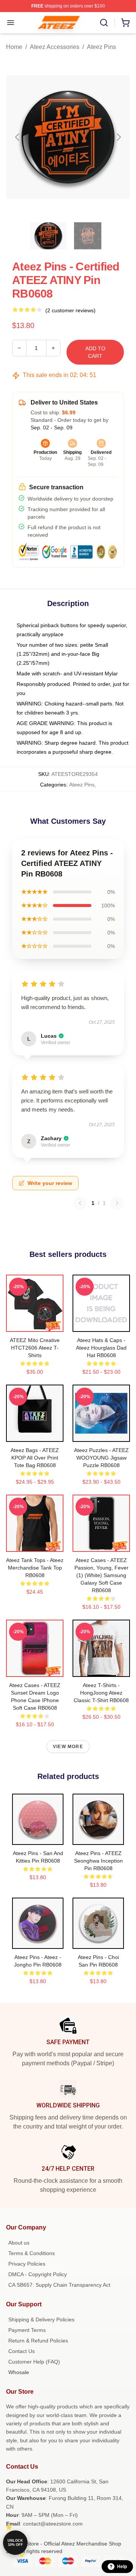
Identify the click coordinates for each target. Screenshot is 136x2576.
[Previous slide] (18, 137)
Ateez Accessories (55, 47)
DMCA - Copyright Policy (38, 2274)
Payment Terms (27, 2330)
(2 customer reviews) (70, 310)
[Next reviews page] (117, 1203)
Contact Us (22, 2351)
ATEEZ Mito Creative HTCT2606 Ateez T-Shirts (35, 1348)
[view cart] (125, 23)
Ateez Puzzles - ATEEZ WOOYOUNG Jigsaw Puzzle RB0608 (101, 1458)
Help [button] (122, 2567)
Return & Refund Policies (38, 2341)
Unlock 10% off (15, 2543)
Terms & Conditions (32, 2253)
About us (19, 2243)
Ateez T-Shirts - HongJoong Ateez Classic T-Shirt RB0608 (101, 1693)
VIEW (35, 1324)
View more (68, 1747)
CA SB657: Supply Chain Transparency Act (59, 2285)
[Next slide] (118, 137)
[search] (104, 23)
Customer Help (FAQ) (34, 2362)
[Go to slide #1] (48, 236)
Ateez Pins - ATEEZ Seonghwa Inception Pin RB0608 (98, 1861)
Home (14, 47)
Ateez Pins (101, 47)
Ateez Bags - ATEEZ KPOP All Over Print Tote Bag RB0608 (35, 1458)
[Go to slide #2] (88, 236)
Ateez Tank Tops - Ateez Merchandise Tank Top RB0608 (35, 1568)
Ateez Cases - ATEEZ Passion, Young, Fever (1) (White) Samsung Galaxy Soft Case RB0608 (101, 1575)
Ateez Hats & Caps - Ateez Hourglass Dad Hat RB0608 (101, 1348)
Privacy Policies (27, 2264)
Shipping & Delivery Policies (41, 2319)
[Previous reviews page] (80, 1203)
